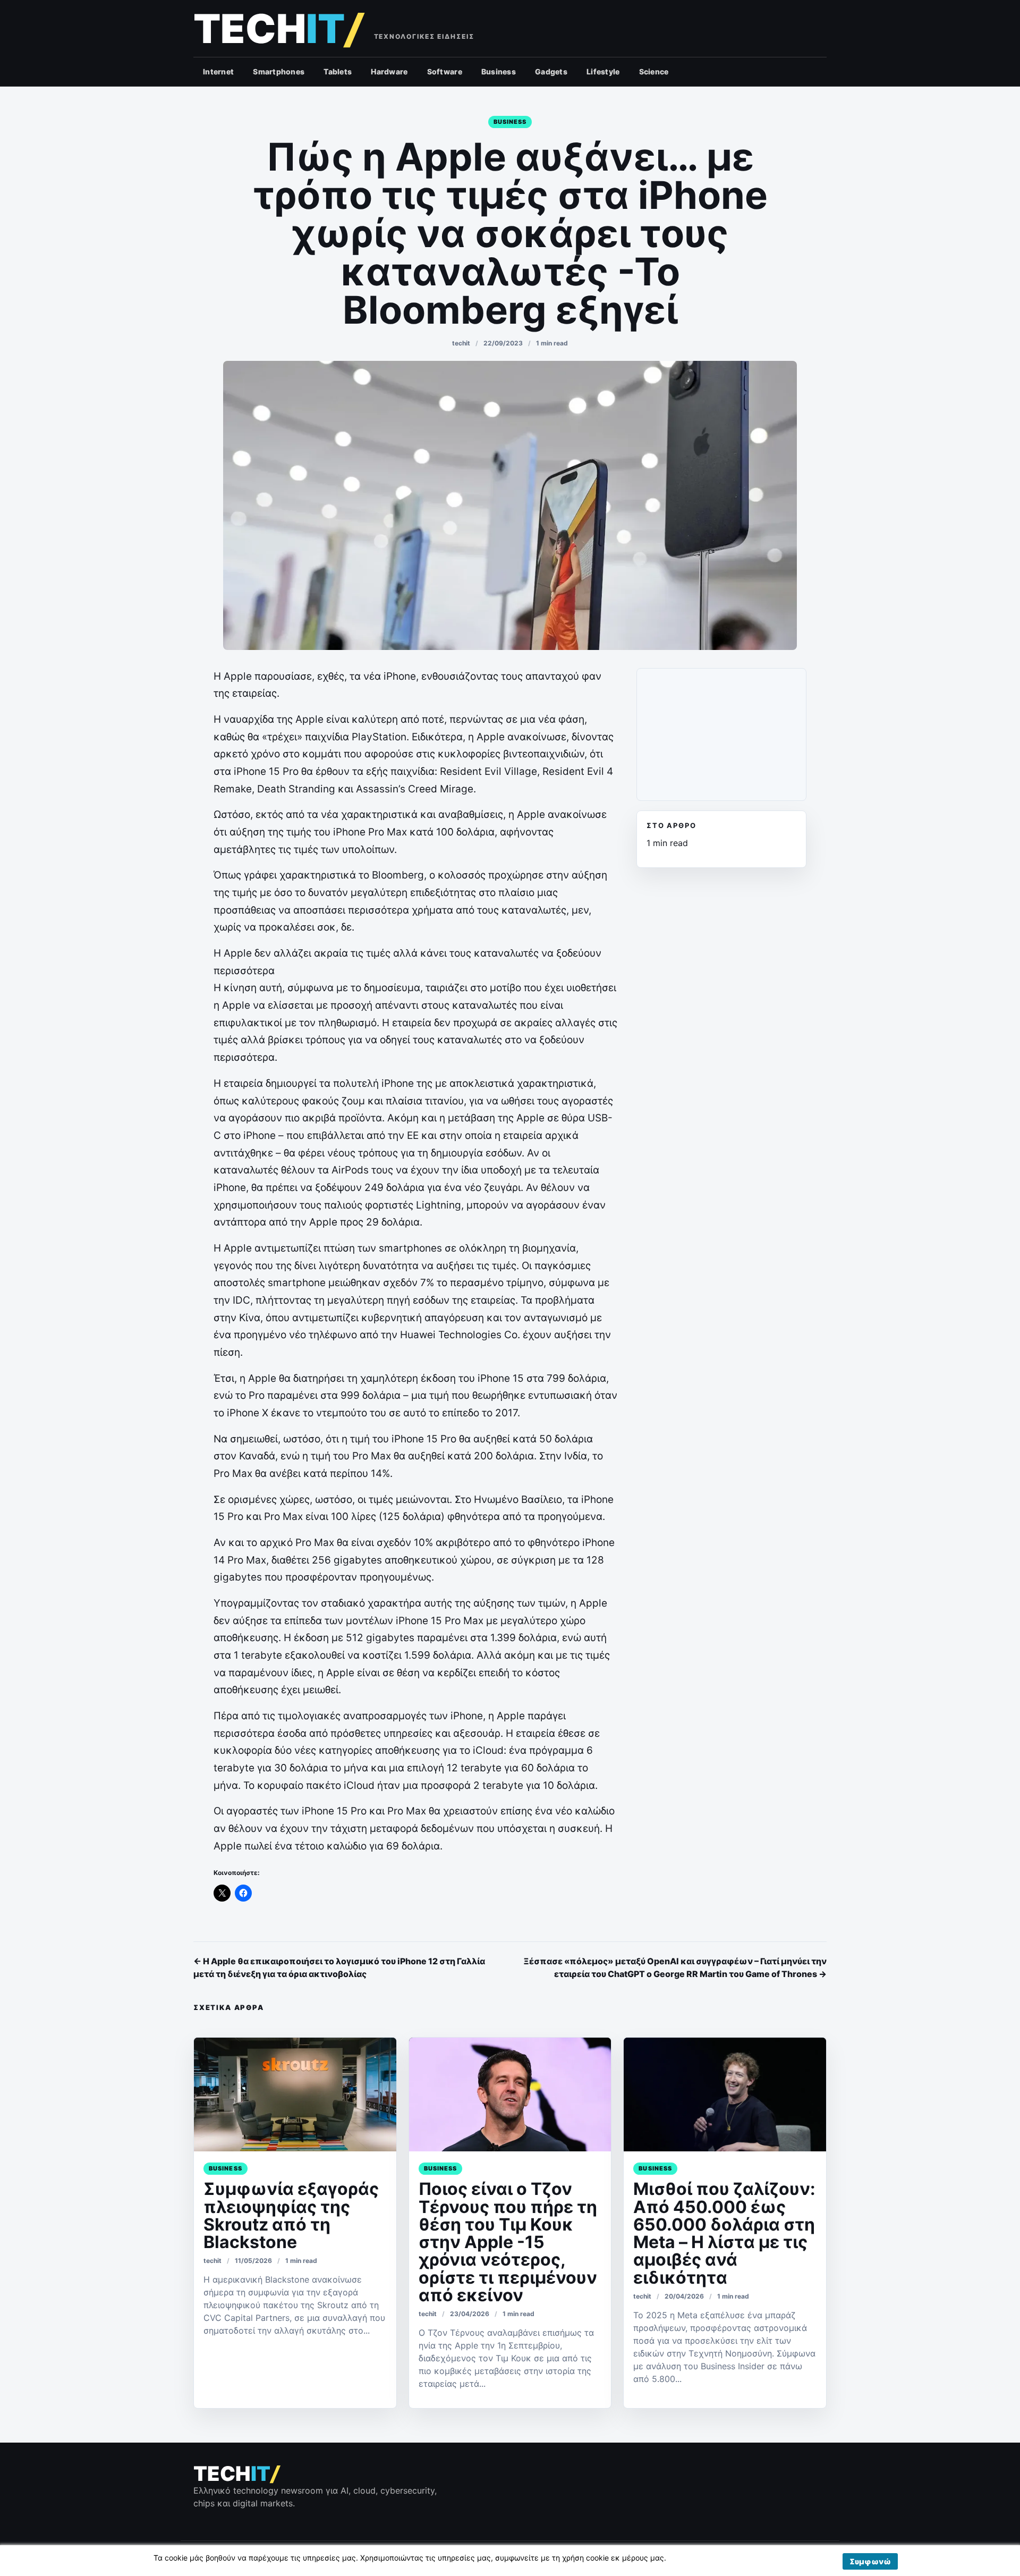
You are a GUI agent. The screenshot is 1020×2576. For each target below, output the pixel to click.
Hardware (389, 71)
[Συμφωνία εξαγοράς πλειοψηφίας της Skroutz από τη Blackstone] (295, 2094)
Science (654, 71)
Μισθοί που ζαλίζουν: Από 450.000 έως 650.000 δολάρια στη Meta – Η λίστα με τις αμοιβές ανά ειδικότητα (724, 2233)
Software (445, 71)
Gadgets (551, 71)
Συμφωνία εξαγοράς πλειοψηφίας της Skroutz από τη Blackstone (291, 2215)
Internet (218, 71)
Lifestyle (603, 71)
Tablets (338, 71)
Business (499, 71)
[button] (870, 2561)
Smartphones (279, 71)
